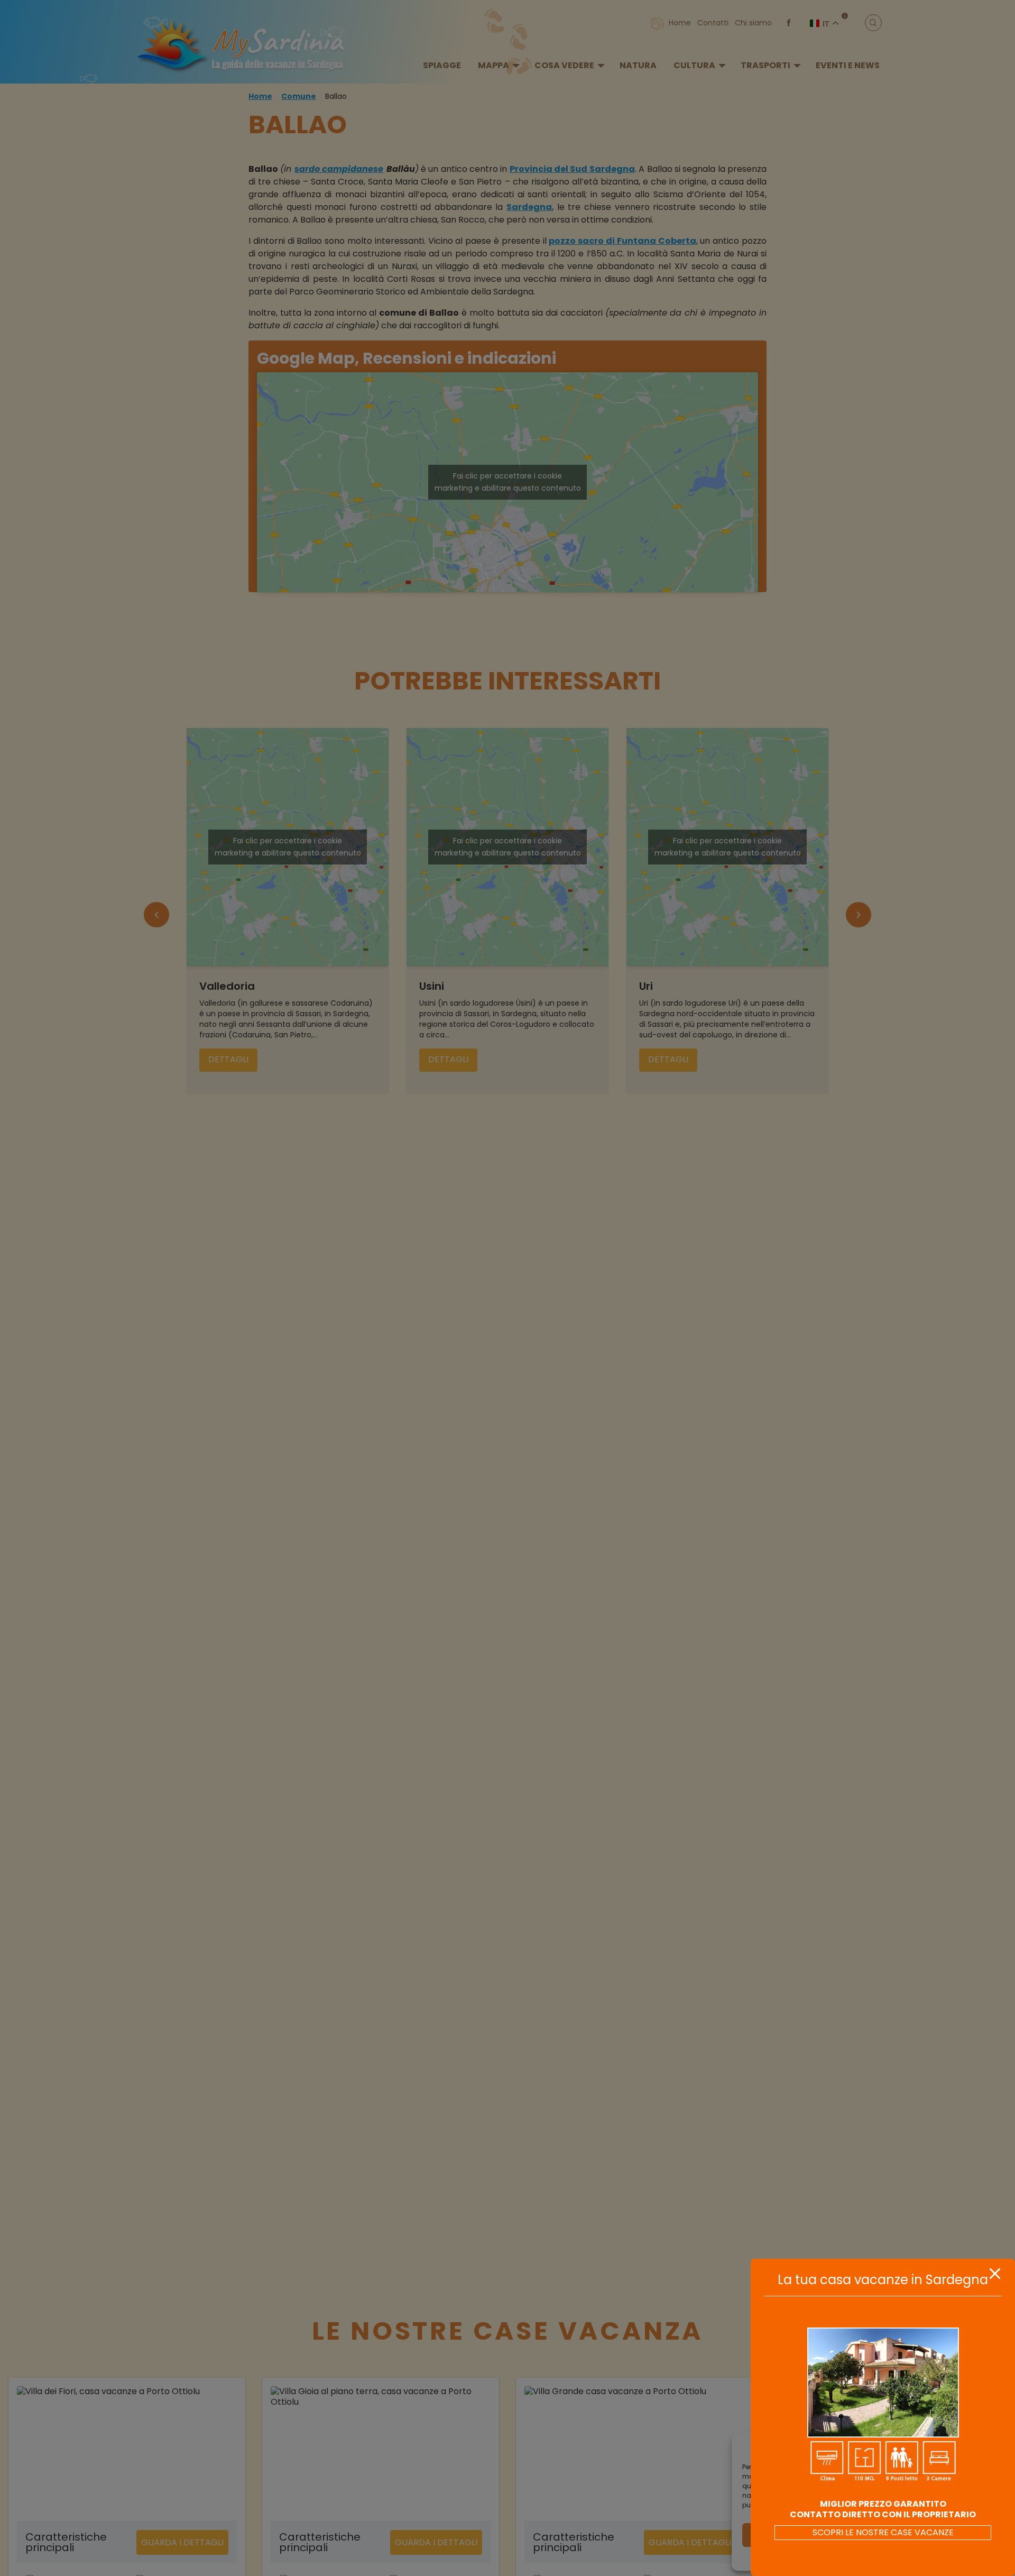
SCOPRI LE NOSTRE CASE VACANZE (883, 2532)
